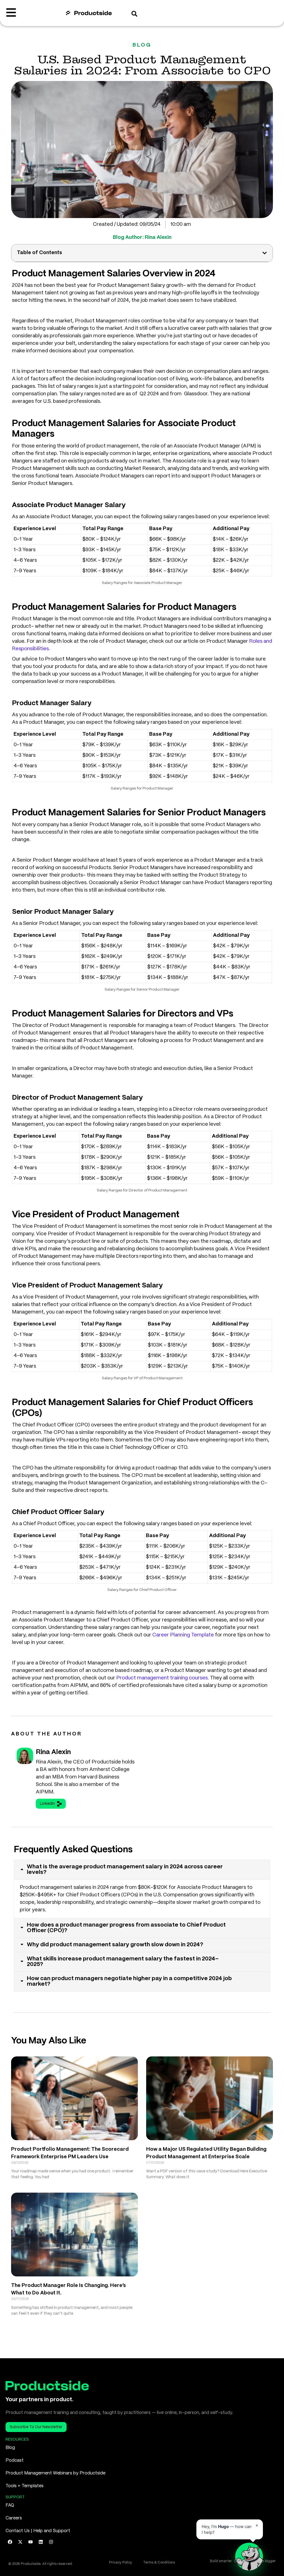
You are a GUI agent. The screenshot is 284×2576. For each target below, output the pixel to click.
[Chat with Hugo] (249, 2557)
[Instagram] (51, 2542)
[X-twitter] (20, 2542)
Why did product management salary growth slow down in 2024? (115, 1945)
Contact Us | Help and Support (38, 2531)
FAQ (10, 2505)
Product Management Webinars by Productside (55, 2473)
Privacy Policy (121, 2563)
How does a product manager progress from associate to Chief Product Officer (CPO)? (126, 1928)
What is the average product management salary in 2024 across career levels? (125, 1870)
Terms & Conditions (159, 2563)
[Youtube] (31, 2542)
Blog (10, 2448)
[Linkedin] (41, 2542)
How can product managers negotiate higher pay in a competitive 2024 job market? (129, 1981)
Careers (14, 2518)
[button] (265, 253)
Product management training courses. (163, 1678)
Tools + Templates (25, 2486)
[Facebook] (10, 2542)
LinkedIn (47, 1804)
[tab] (142, 1870)
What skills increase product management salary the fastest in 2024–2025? (123, 1962)
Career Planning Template (183, 1635)
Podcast (15, 2460)
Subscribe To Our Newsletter (36, 2427)
